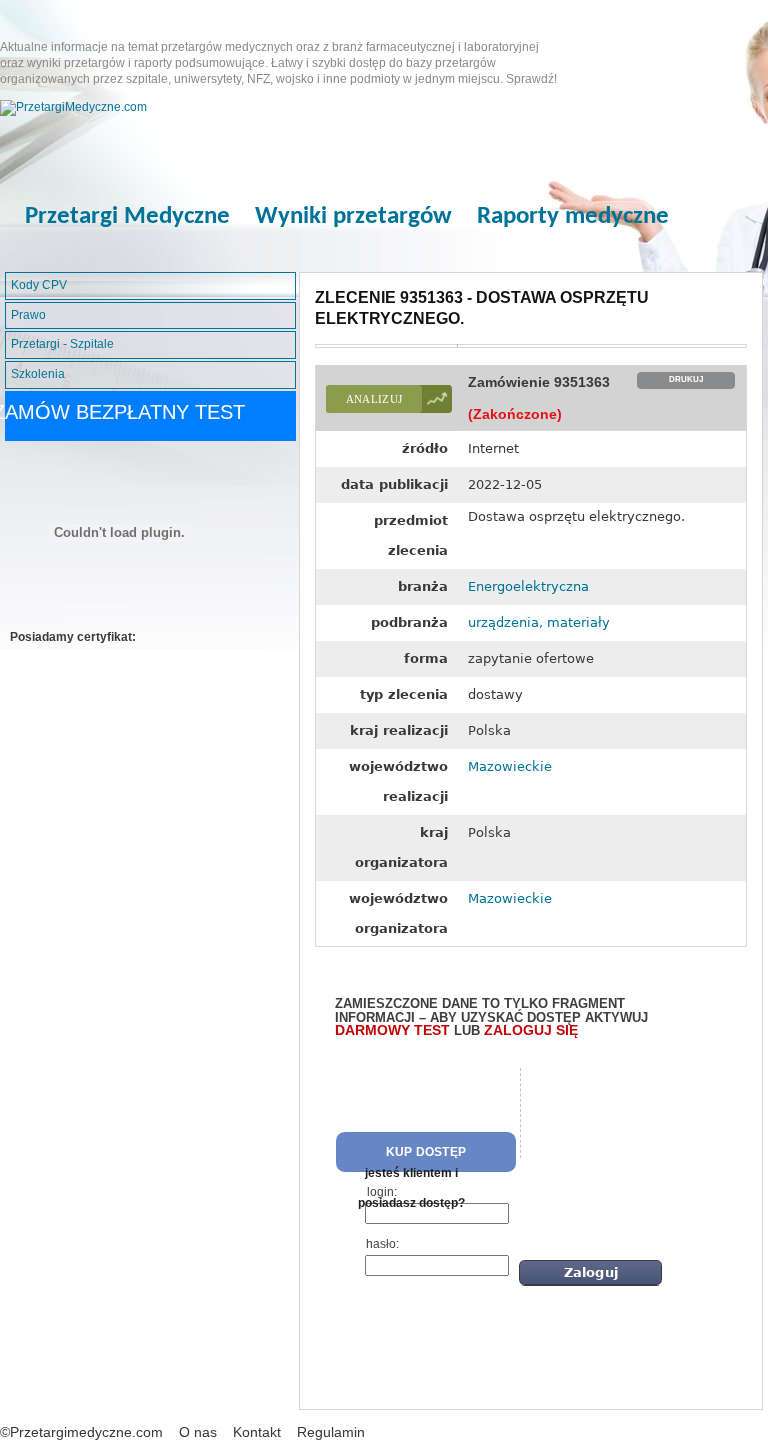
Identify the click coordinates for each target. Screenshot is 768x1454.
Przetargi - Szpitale (62, 344)
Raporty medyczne (573, 216)
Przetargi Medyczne (127, 216)
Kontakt (257, 1432)
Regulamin (331, 1432)
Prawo (28, 315)
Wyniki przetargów (353, 216)
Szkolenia (38, 374)
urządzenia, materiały (539, 622)
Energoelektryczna (528, 586)
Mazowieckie (510, 766)
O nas (198, 1432)
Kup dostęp (426, 1152)
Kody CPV (39, 285)
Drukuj (686, 379)
